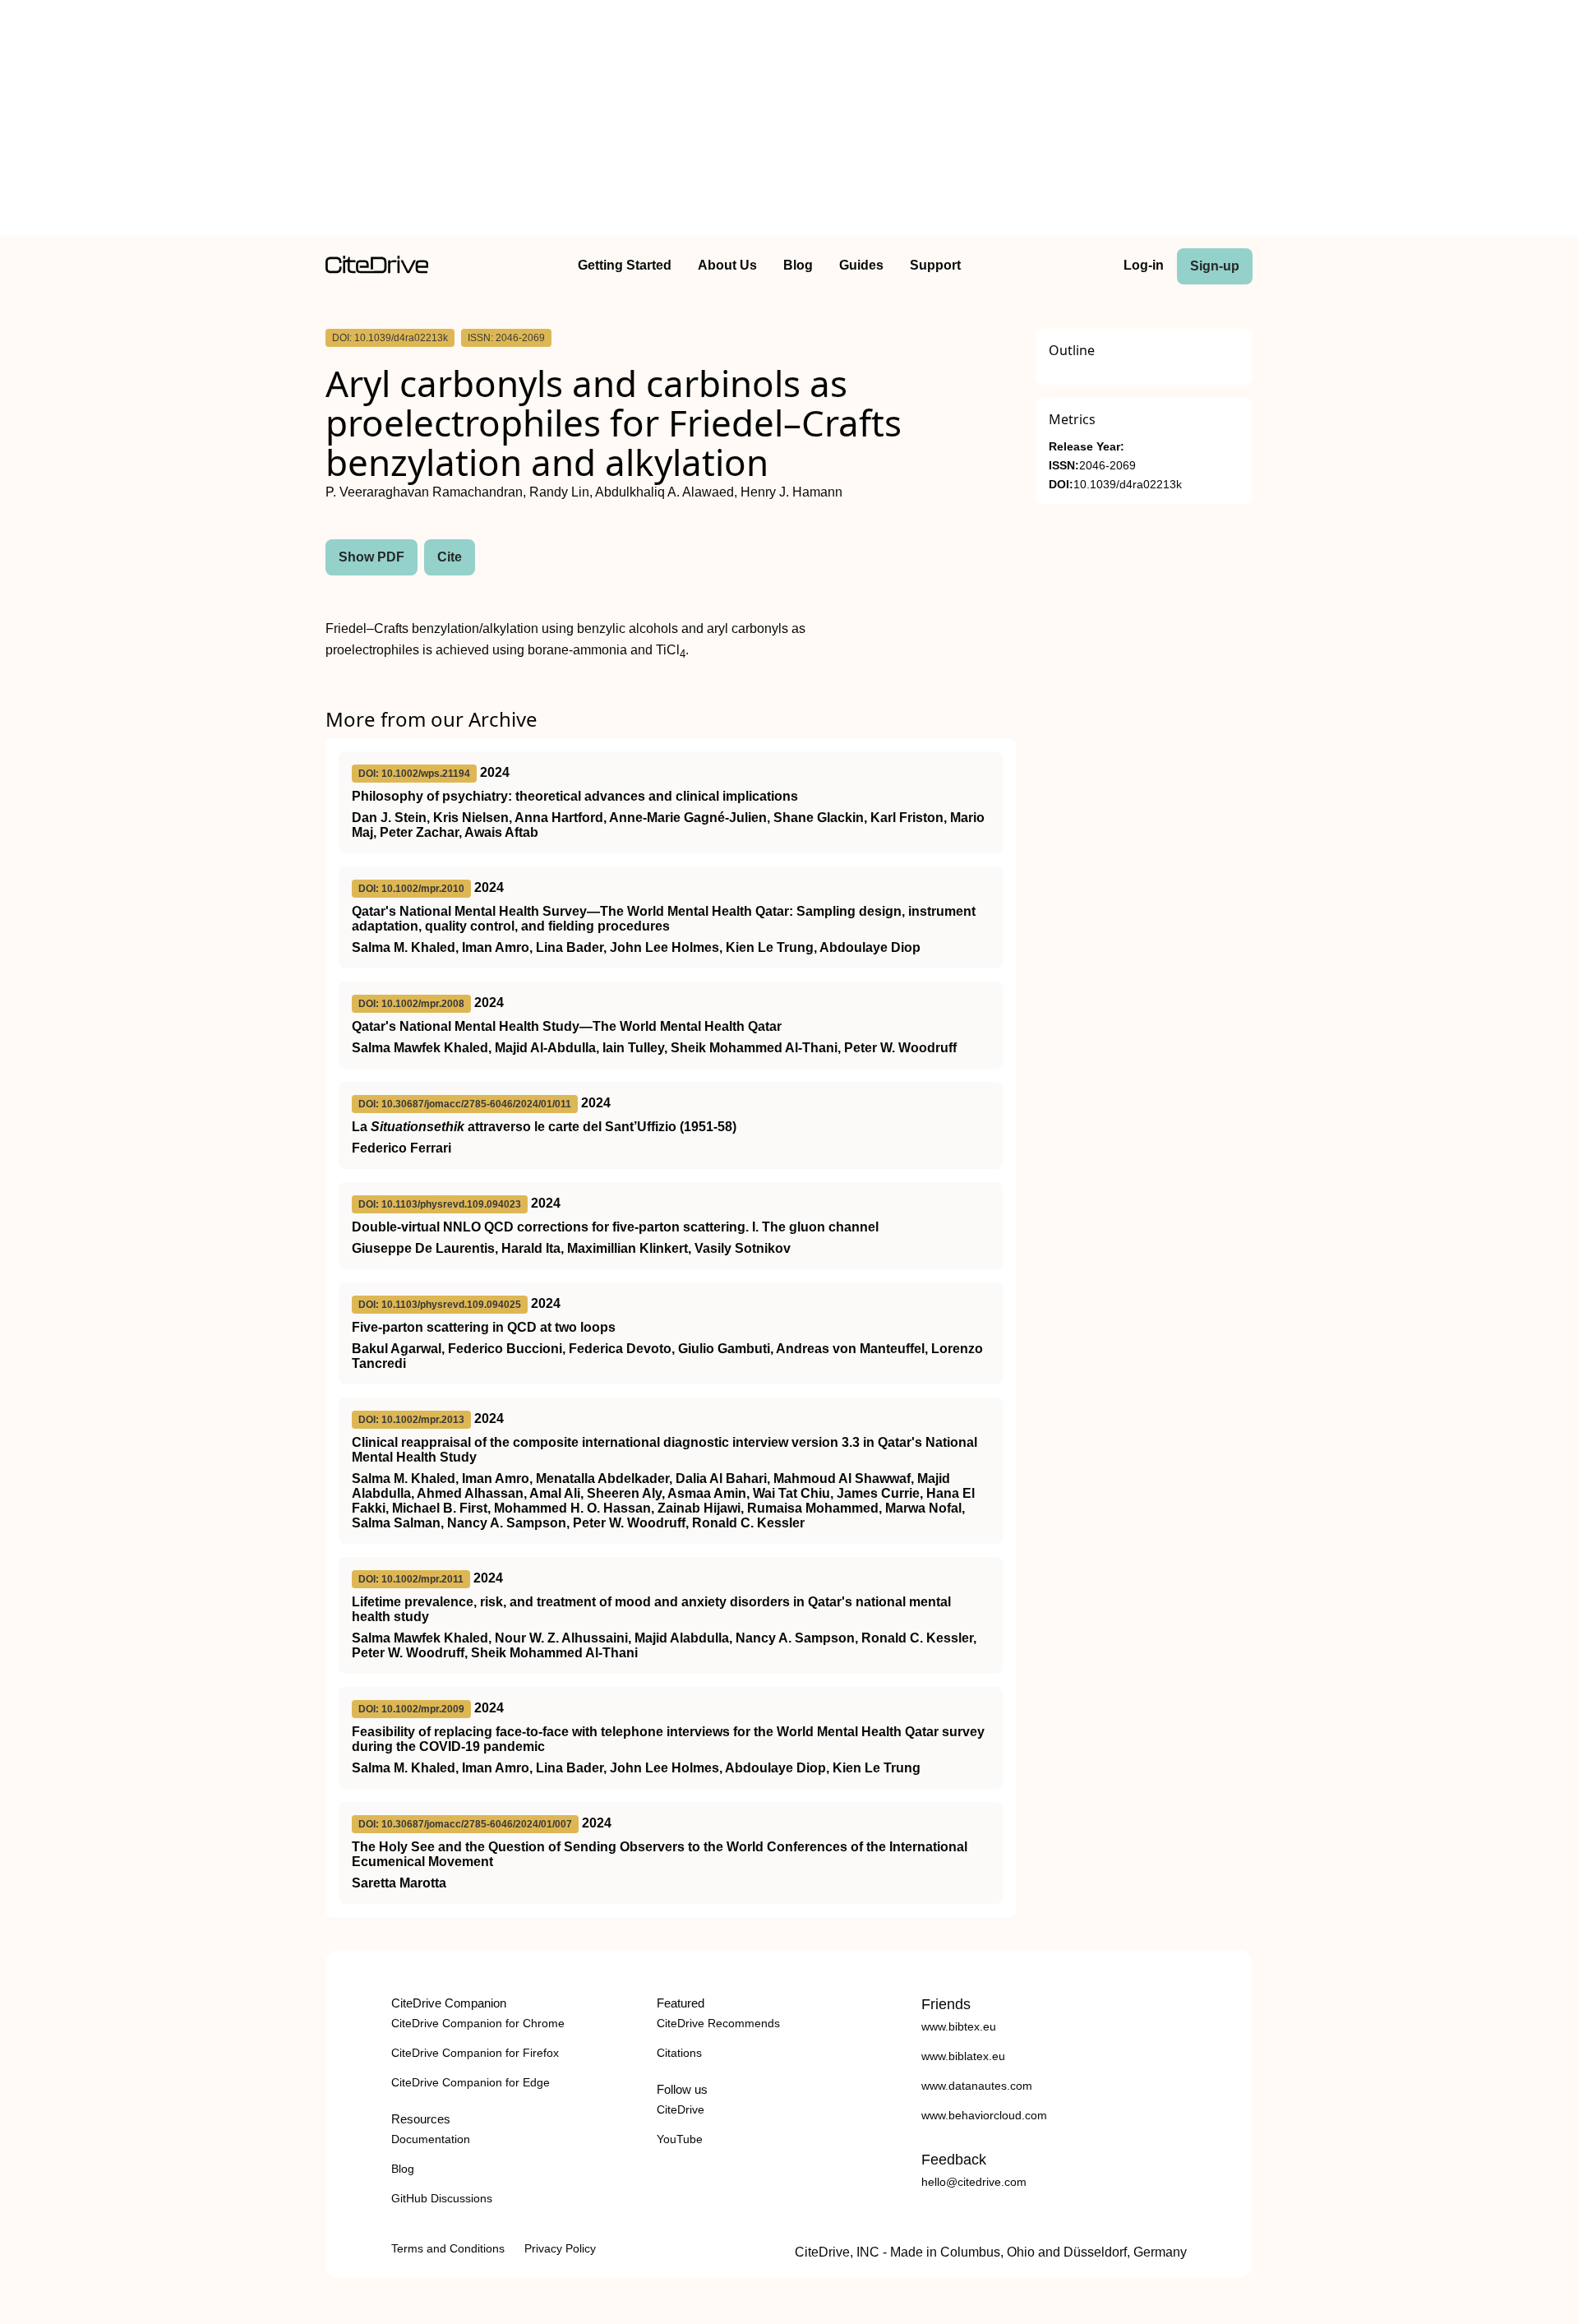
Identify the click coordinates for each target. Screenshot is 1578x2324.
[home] (377, 269)
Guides (861, 265)
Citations (679, 2053)
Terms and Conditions (448, 2248)
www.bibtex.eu (959, 2026)
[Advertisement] (789, 122)
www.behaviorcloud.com (984, 2115)
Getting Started (625, 265)
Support (935, 265)
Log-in (1144, 265)
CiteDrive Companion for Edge (471, 2082)
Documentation (431, 2139)
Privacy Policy (560, 2248)
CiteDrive (681, 2109)
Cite (450, 557)
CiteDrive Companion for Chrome (478, 2023)
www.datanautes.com (977, 2086)
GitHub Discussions (442, 2198)
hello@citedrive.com (974, 2182)
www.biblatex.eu (963, 2056)
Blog (798, 265)
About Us (727, 265)
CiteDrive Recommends (718, 2023)
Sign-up (1215, 266)
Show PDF (371, 557)
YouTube (680, 2139)
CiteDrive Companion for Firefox (475, 2053)
